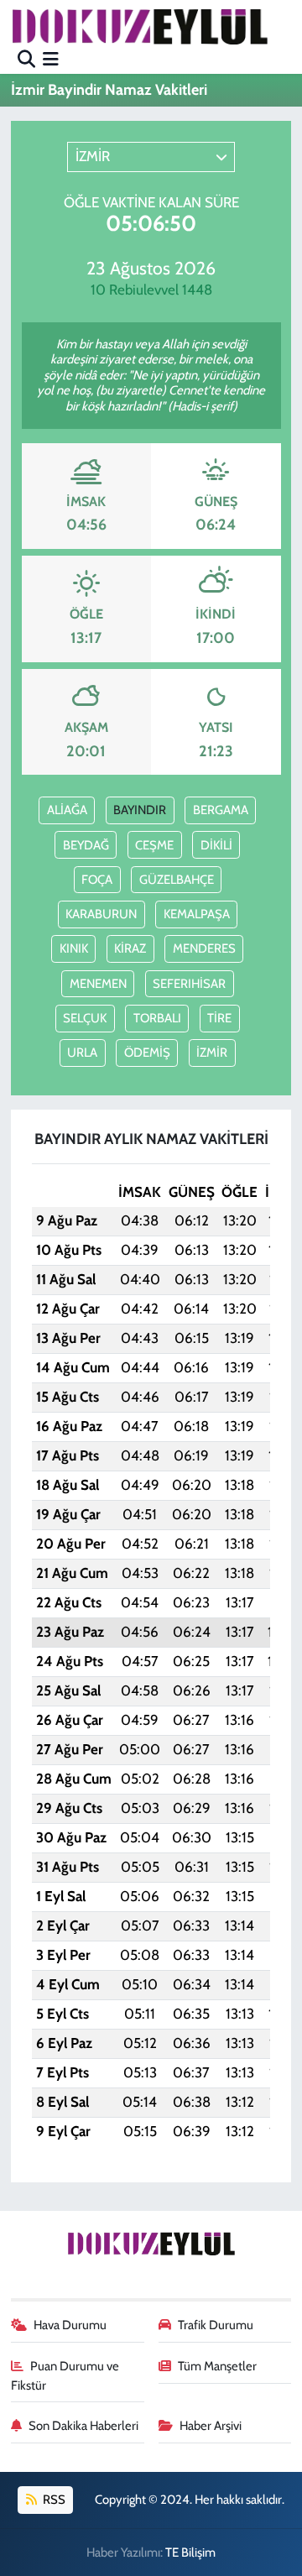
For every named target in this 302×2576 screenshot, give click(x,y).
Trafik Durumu (216, 2325)
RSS (53, 2500)
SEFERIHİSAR (189, 984)
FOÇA (97, 880)
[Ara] (26, 59)
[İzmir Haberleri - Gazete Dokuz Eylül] (139, 26)
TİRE (219, 1018)
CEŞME (154, 845)
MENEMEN (98, 984)
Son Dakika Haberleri (83, 2426)
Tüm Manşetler (217, 2366)
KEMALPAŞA (197, 914)
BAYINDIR (140, 810)
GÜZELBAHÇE (177, 880)
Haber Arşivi (211, 2426)
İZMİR (212, 1053)
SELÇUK (85, 1018)
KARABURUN (101, 914)
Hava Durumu (70, 2325)
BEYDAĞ (86, 845)
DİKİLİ (216, 845)
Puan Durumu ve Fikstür (65, 2375)
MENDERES (204, 948)
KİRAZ (130, 948)
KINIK (74, 948)
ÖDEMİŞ (147, 1053)
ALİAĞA (67, 810)
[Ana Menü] (51, 59)
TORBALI (157, 1018)
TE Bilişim (190, 2552)
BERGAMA (221, 810)
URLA (82, 1053)
